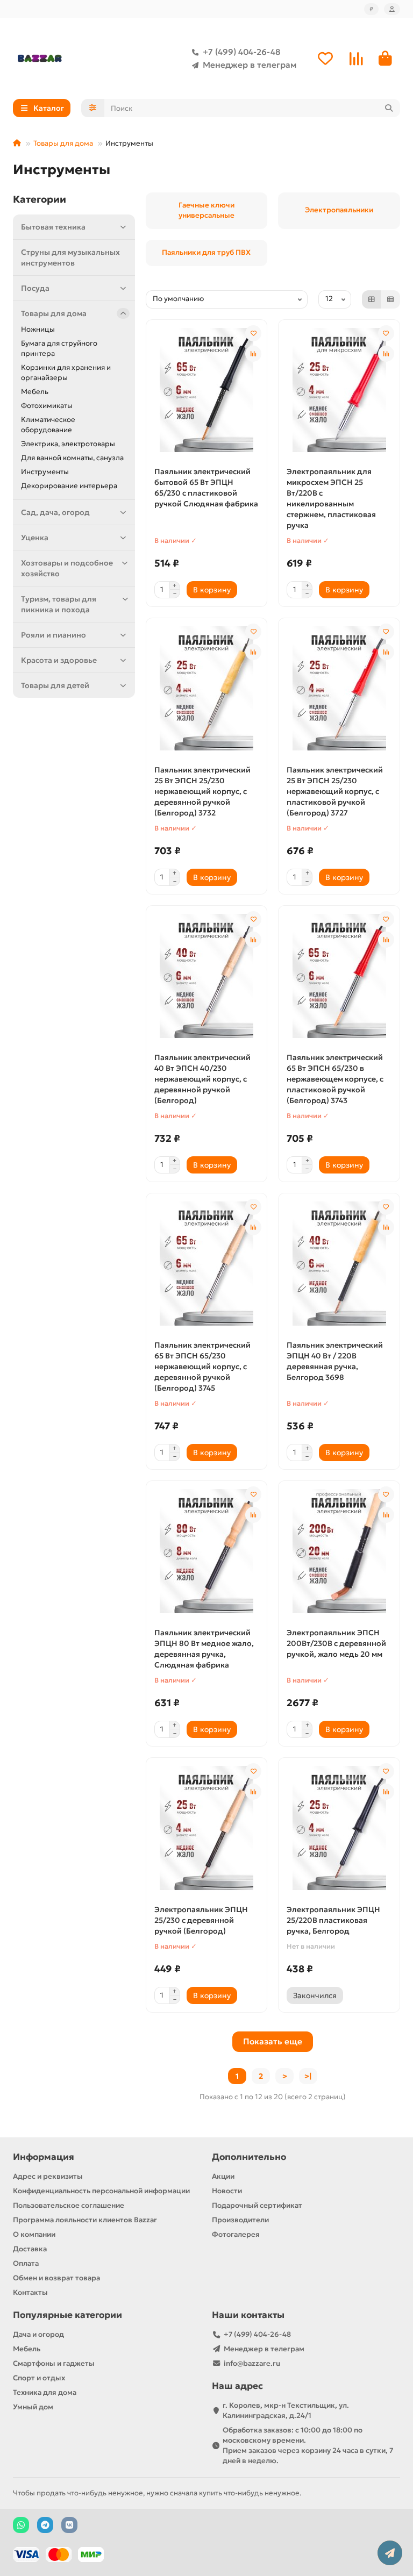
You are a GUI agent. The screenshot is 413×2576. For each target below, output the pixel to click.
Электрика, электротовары (68, 444)
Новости (227, 2191)
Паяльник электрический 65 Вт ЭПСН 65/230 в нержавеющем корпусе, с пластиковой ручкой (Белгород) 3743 (335, 1079)
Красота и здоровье (59, 660)
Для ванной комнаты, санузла (72, 458)
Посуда (35, 288)
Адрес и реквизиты (48, 2176)
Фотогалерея (236, 2234)
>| (308, 2076)
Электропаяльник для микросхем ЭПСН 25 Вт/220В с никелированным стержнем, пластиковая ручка (331, 498)
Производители (240, 2220)
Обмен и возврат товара (56, 2278)
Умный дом (33, 2407)
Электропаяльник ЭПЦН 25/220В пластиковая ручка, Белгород (333, 1920)
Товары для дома (63, 143)
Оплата (26, 2263)
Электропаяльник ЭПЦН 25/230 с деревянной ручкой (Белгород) (201, 1920)
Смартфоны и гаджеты (54, 2363)
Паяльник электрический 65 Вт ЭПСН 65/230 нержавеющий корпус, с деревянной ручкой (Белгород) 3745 (202, 1366)
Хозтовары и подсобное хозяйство (67, 568)
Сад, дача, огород (55, 512)
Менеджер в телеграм (250, 65)
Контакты (30, 2292)
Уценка (35, 538)
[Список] (390, 299)
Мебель (35, 392)
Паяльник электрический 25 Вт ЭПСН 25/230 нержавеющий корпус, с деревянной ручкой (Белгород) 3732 (202, 791)
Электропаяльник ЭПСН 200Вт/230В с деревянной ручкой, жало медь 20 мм (336, 1643)
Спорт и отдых (39, 2378)
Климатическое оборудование (48, 425)
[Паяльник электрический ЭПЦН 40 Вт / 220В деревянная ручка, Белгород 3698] (339, 1264)
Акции (223, 2176)
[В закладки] (253, 333)
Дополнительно (249, 2157)
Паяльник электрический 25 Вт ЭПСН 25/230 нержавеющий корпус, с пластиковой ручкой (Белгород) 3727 (335, 791)
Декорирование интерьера (69, 486)
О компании (34, 2234)
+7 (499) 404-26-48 (241, 52)
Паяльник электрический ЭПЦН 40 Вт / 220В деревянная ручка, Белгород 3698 (335, 1361)
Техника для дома (45, 2392)
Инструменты (45, 472)
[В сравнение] (253, 354)
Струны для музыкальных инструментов (70, 257)
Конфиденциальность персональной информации (101, 2191)
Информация (44, 2157)
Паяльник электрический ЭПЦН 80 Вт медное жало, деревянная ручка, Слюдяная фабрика (204, 1649)
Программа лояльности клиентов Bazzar (85, 2220)
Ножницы (38, 329)
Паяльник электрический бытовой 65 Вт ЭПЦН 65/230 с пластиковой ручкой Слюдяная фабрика (206, 488)
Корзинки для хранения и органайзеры (66, 373)
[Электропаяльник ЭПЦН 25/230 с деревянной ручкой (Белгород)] (207, 1828)
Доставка (30, 2249)
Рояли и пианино (54, 635)
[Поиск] (389, 108)
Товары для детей (55, 685)
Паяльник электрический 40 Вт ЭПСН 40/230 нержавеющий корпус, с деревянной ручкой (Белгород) (202, 1079)
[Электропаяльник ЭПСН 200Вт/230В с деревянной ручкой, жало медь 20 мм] (339, 1551)
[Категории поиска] (93, 108)
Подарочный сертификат (257, 2205)
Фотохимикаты (47, 406)
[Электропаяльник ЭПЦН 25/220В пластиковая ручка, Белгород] (339, 1828)
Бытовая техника (53, 227)
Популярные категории (67, 2315)
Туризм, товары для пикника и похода (59, 604)
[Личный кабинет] (392, 9)
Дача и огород (38, 2334)
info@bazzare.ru (252, 2363)
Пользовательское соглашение (69, 2205)
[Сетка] (372, 299)
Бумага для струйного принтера (59, 348)
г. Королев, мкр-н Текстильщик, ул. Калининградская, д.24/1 (286, 2410)
